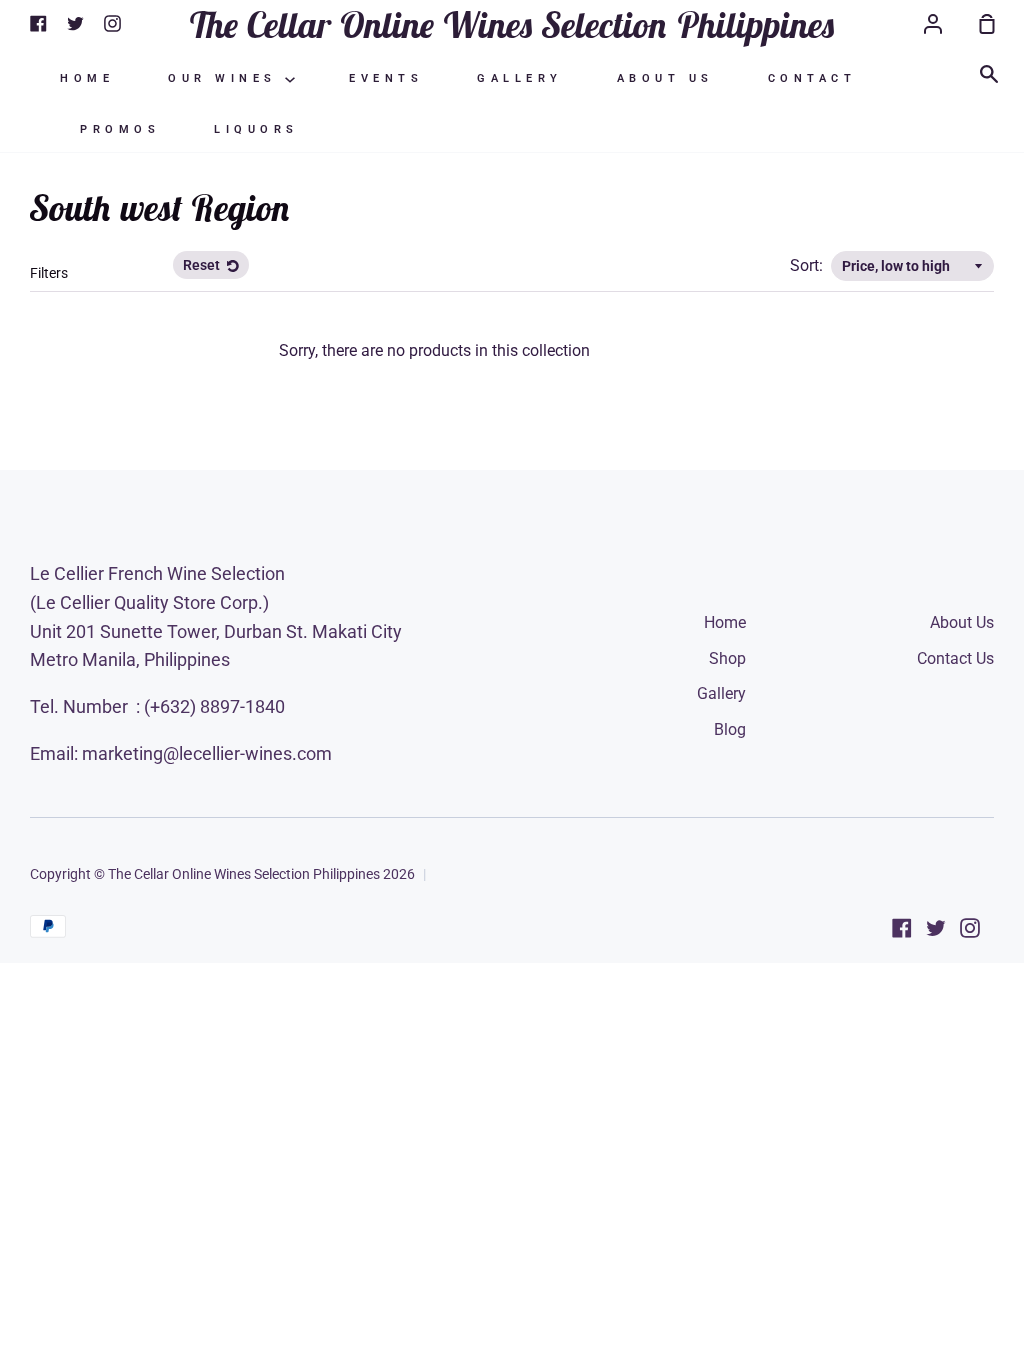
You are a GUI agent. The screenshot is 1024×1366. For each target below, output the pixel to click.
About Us (665, 78)
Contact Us (955, 658)
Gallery (520, 78)
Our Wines (226, 78)
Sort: (808, 265)
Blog (730, 729)
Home (87, 78)
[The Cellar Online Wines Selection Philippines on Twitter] (936, 928)
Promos (120, 129)
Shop (727, 658)
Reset (203, 265)
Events (386, 78)
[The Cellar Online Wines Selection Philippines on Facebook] (902, 928)
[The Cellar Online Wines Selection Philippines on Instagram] (970, 928)
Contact (812, 78)
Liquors (256, 129)
